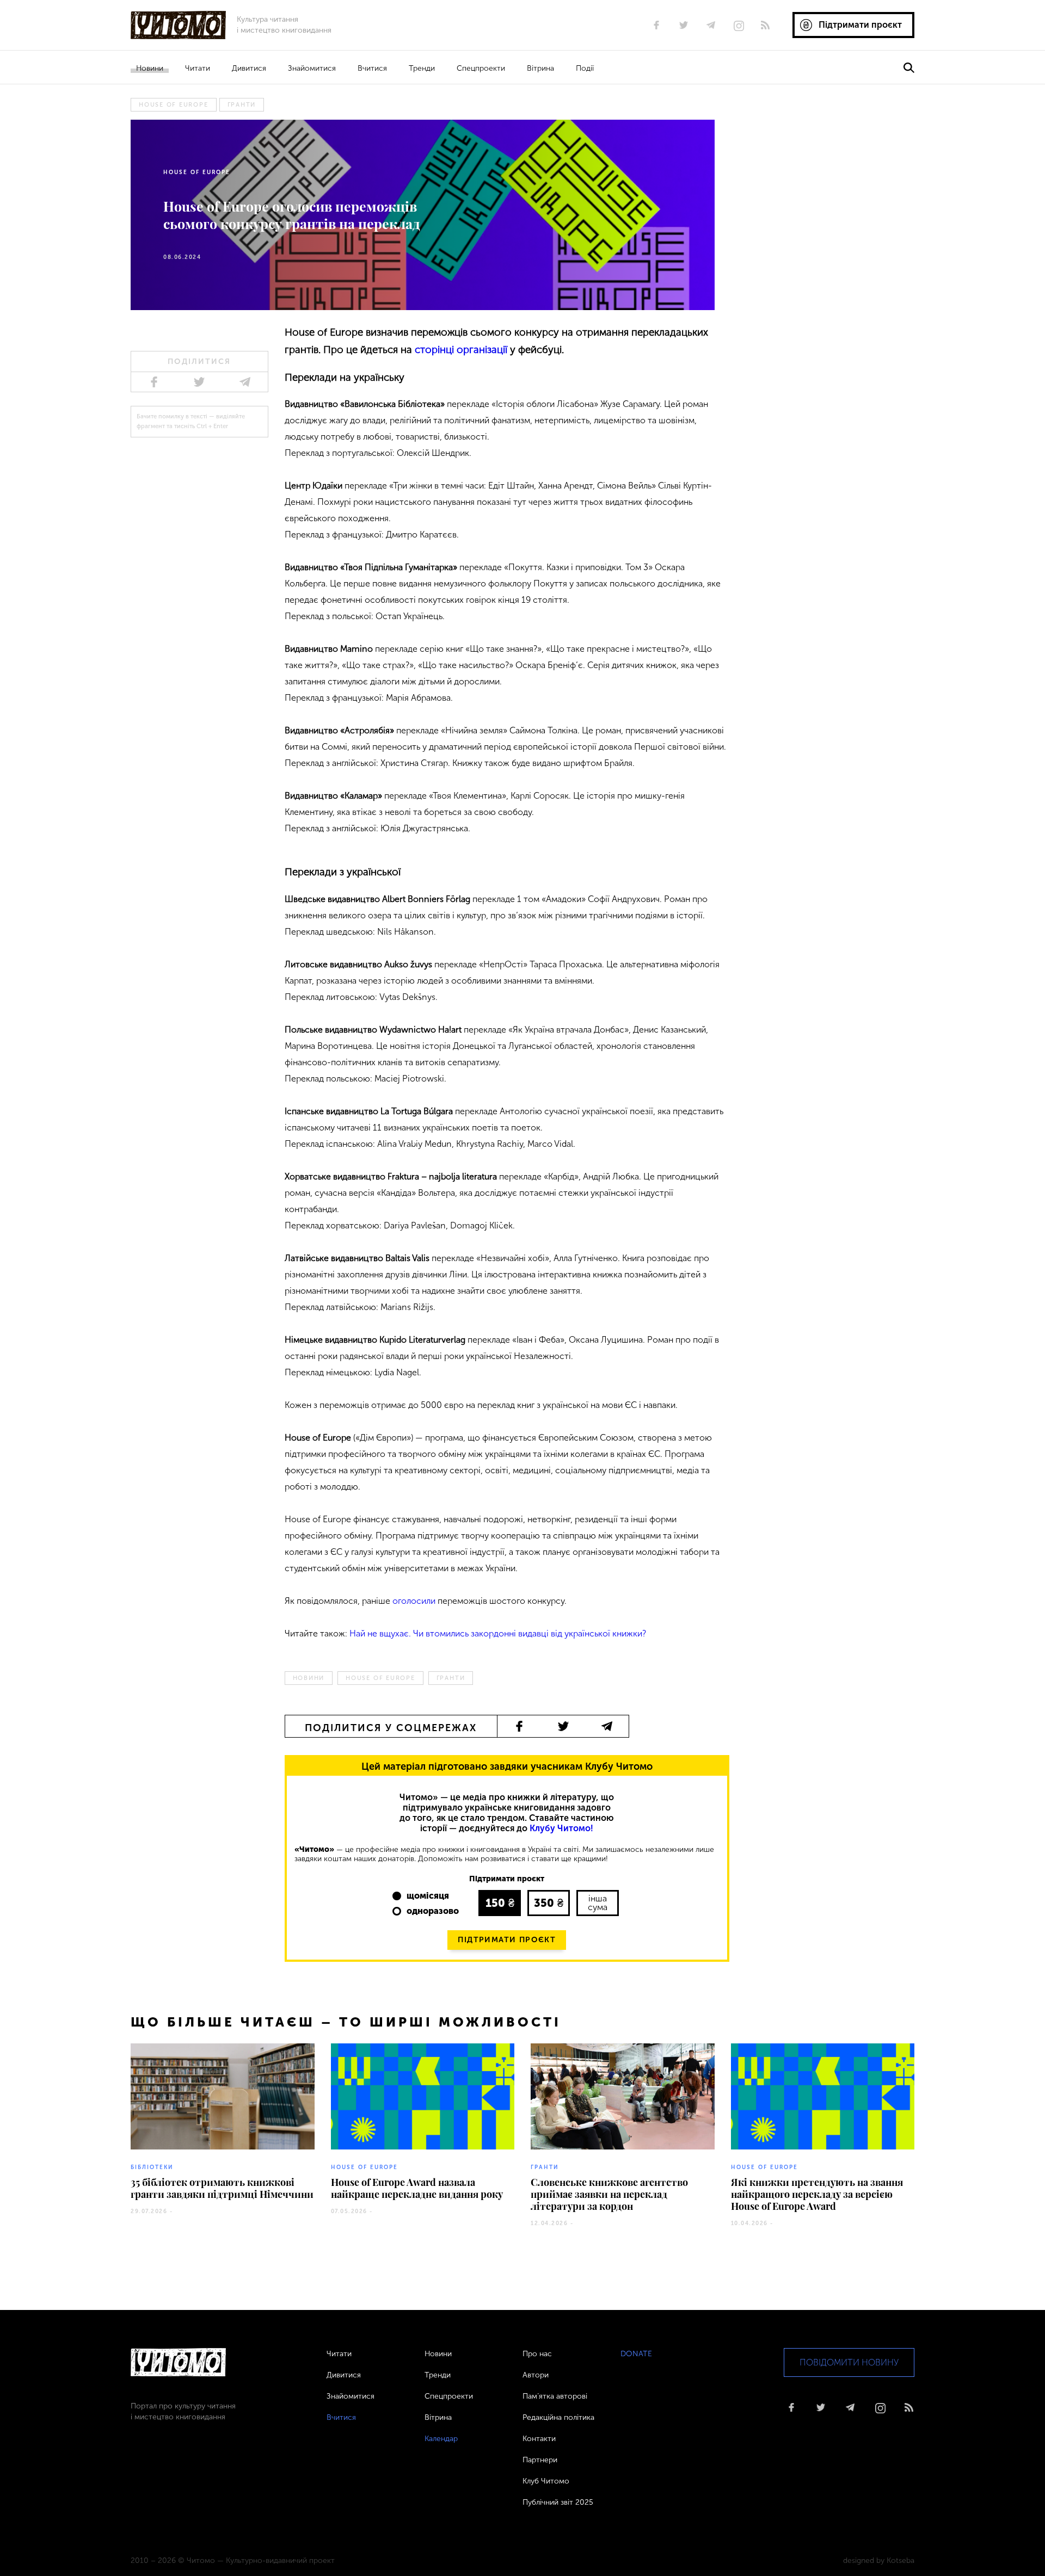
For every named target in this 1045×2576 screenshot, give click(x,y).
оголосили (414, 1601)
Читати (198, 68)
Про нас (537, 2354)
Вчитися (372, 68)
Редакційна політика (558, 2417)
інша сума (598, 1903)
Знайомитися (312, 68)
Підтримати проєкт (507, 1940)
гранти (242, 105)
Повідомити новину (849, 2362)
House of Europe (174, 105)
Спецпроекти (481, 68)
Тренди (422, 68)
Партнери (540, 2460)
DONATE (636, 2354)
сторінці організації (461, 350)
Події (585, 68)
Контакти (539, 2439)
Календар (441, 2439)
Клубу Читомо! (561, 1828)
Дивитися (249, 68)
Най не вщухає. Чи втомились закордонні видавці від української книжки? (498, 1633)
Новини (150, 68)
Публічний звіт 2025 (558, 2502)
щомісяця (428, 1896)
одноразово (433, 1911)
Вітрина (540, 68)
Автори (536, 2375)
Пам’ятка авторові (555, 2396)
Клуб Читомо (546, 2481)
